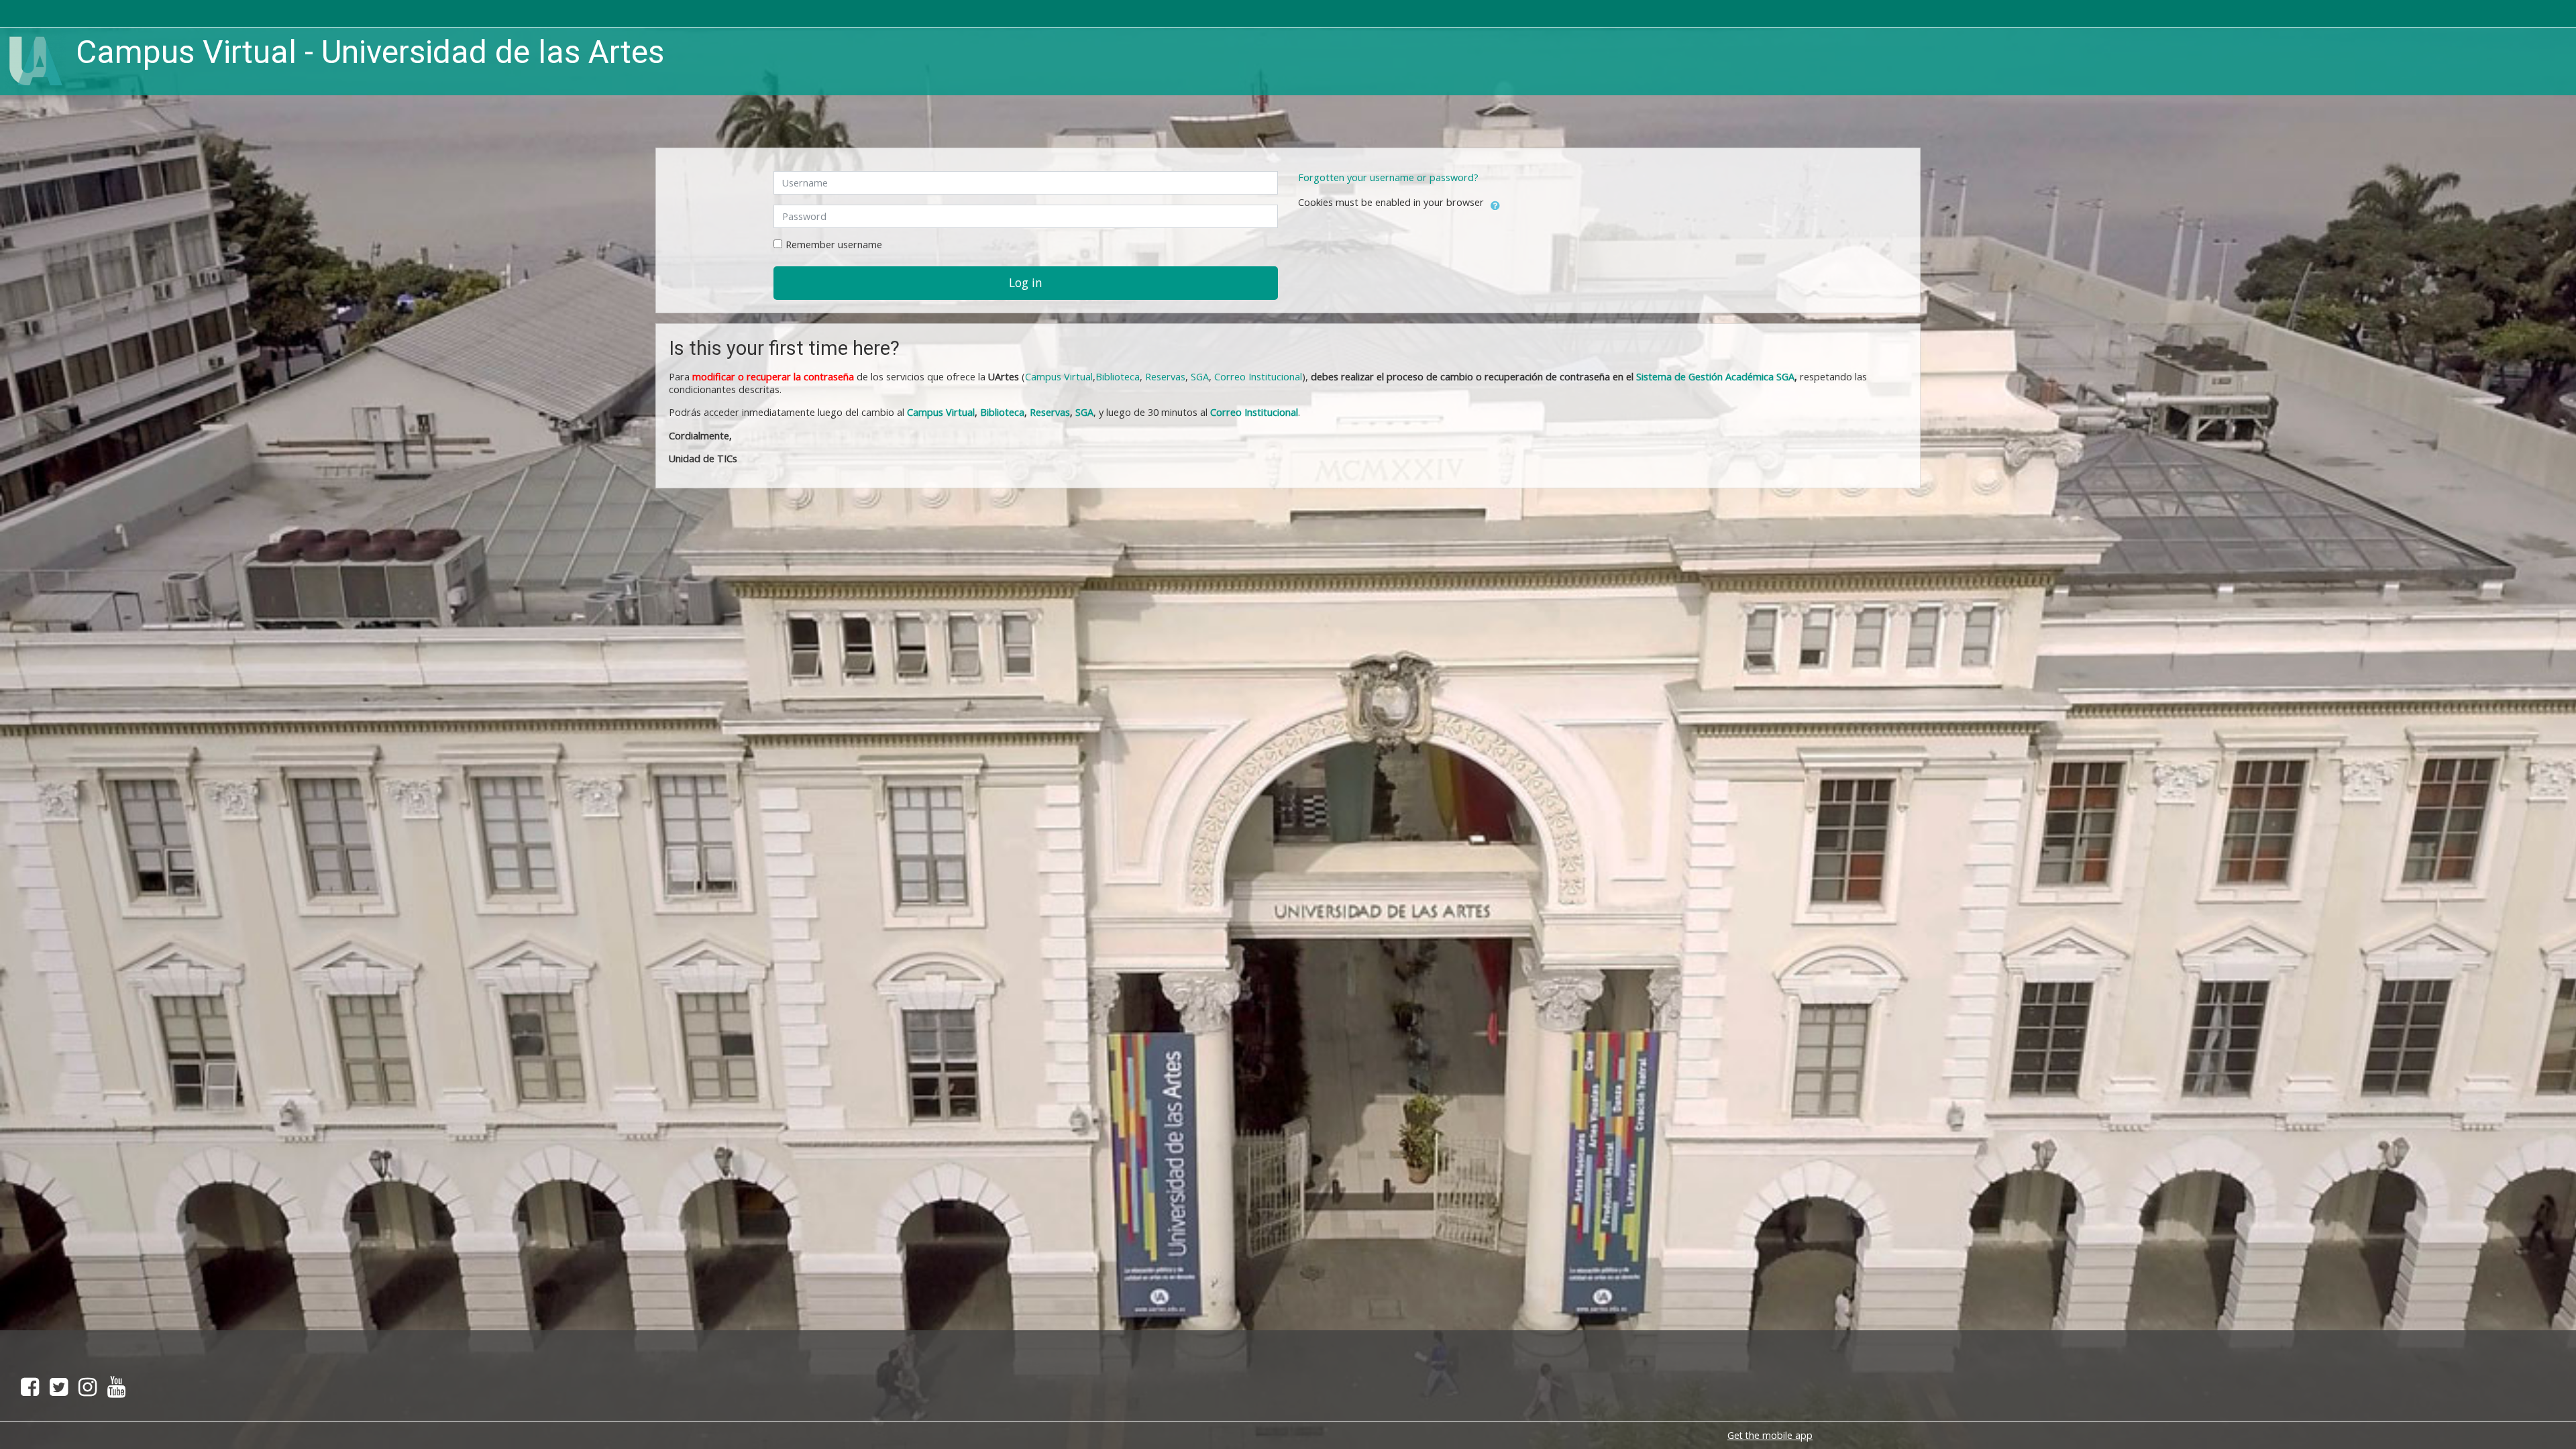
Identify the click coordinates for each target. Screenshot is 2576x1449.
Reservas (1165, 377)
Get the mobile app (1770, 1435)
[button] (1495, 203)
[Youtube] (119, 1391)
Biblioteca (1118, 377)
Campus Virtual (941, 412)
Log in (1026, 282)
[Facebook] (27, 1391)
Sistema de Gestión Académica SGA (1715, 377)
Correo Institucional (1258, 377)
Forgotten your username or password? (1388, 177)
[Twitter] (59, 1391)
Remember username (834, 245)
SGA (1200, 377)
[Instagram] (88, 1391)
